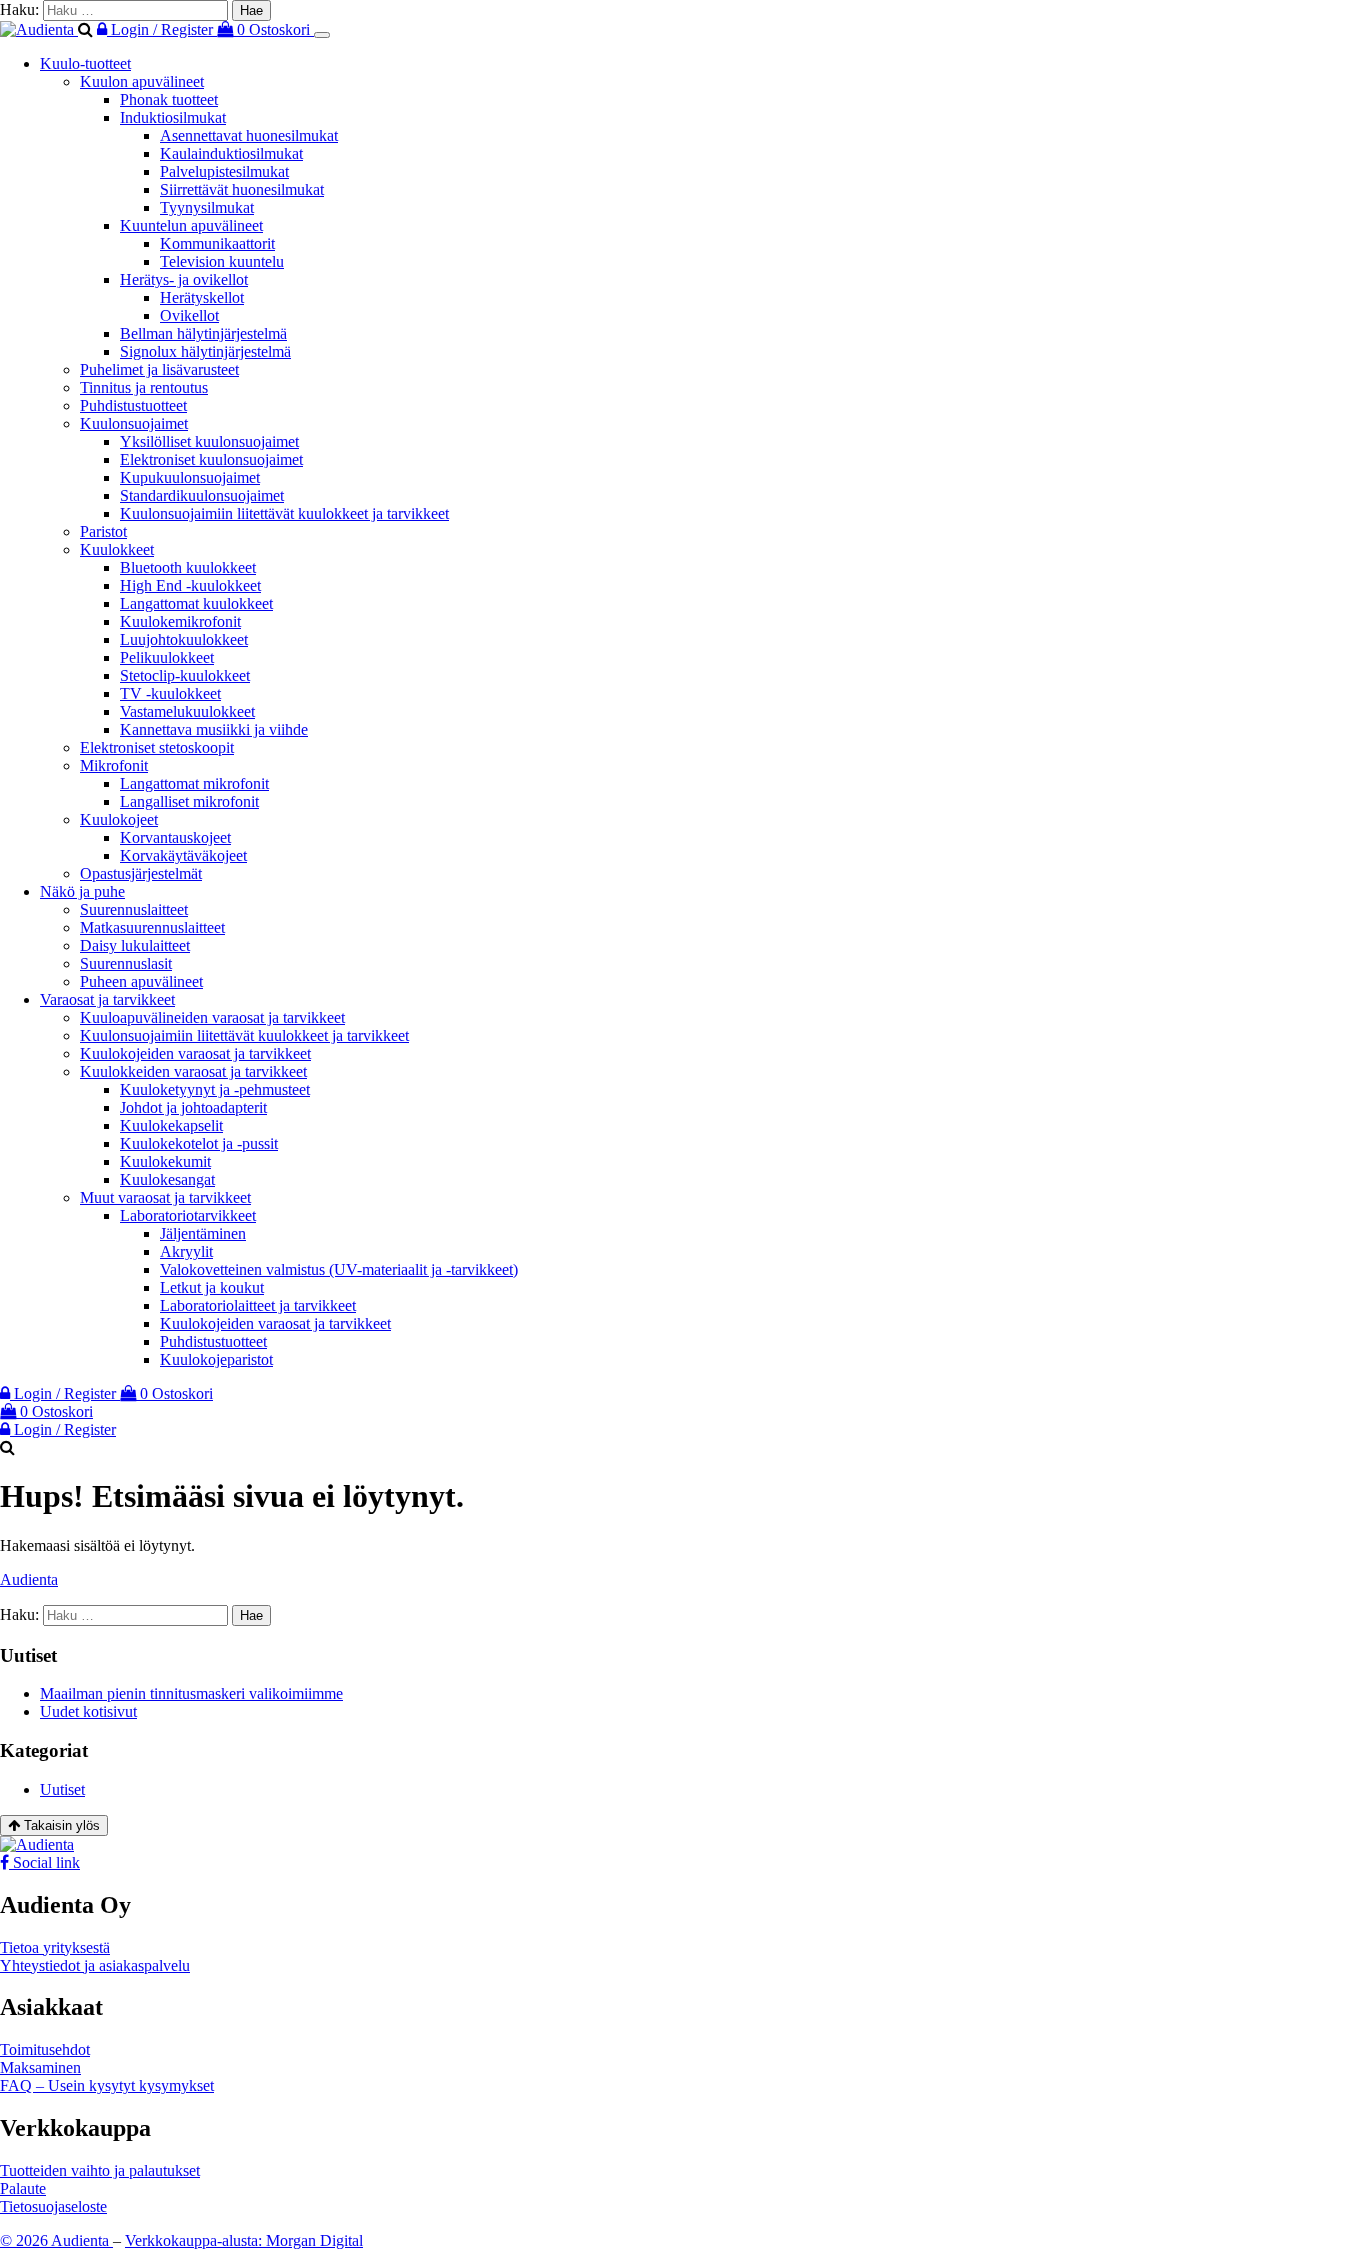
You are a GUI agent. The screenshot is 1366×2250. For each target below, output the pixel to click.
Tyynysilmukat (207, 207)
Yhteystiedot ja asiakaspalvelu (95, 1965)
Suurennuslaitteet (134, 909)
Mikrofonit (114, 765)
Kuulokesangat (167, 1179)
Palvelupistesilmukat (224, 171)
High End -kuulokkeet (190, 585)
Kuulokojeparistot (216, 1359)
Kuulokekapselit (171, 1125)
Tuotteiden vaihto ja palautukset (100, 2170)
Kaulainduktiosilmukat (231, 153)
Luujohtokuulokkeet (184, 639)
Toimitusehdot (45, 2049)
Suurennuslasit (126, 963)
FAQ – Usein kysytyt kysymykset (107, 2085)
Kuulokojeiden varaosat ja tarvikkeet (195, 1053)
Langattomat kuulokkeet (196, 603)
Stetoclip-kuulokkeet (185, 675)
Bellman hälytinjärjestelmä (203, 333)
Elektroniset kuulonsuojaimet (211, 459)
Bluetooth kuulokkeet (188, 567)
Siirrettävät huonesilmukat (242, 189)
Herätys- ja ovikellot (184, 279)
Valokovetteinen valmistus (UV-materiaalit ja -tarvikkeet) (339, 1269)
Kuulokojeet (119, 819)
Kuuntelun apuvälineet (191, 225)
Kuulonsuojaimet (134, 423)
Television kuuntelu (222, 261)
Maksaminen (40, 2067)
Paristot (103, 531)
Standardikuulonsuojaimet (202, 495)
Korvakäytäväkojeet (183, 855)
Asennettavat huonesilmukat (249, 135)
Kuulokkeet (117, 549)
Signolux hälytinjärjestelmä (205, 351)
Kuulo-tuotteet (85, 63)
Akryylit (186, 1251)
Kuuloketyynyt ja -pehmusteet (215, 1089)
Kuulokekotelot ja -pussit (199, 1143)
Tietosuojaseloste (53, 2206)
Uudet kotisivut (88, 1711)
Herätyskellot (202, 297)
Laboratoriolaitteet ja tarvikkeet (258, 1305)
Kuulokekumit (165, 1161)
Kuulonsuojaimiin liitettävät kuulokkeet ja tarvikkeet (284, 513)
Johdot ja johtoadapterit (193, 1107)
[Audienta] (39, 29)
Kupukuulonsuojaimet (190, 477)
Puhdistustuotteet (133, 405)
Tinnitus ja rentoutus (144, 387)
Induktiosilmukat (173, 117)
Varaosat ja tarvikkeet (107, 999)
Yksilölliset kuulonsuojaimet (209, 441)
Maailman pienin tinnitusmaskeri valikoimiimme (191, 1693)
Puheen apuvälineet (141, 981)
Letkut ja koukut (212, 1287)
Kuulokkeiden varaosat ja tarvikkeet (193, 1071)
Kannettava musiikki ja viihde (214, 729)
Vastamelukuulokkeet (187, 711)
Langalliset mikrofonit (189, 801)
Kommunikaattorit (217, 243)
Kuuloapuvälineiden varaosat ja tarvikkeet (212, 1017)
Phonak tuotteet (169, 99)
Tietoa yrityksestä (55, 1947)
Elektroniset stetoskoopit (157, 747)
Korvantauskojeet (175, 837)
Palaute (23, 2188)
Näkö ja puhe (82, 891)
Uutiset (62, 1789)
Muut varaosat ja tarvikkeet (165, 1197)
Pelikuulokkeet (167, 657)
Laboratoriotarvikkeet (188, 1215)
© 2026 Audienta (56, 2240)
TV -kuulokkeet (170, 693)
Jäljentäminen (203, 1233)
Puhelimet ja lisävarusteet (159, 369)
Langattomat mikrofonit (194, 783)
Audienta (29, 1579)
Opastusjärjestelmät (141, 873)
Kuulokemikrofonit (180, 621)
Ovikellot (189, 315)
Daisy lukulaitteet (135, 945)
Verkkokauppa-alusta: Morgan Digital (244, 2240)
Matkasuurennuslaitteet (152, 927)
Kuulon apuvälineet (142, 81)
